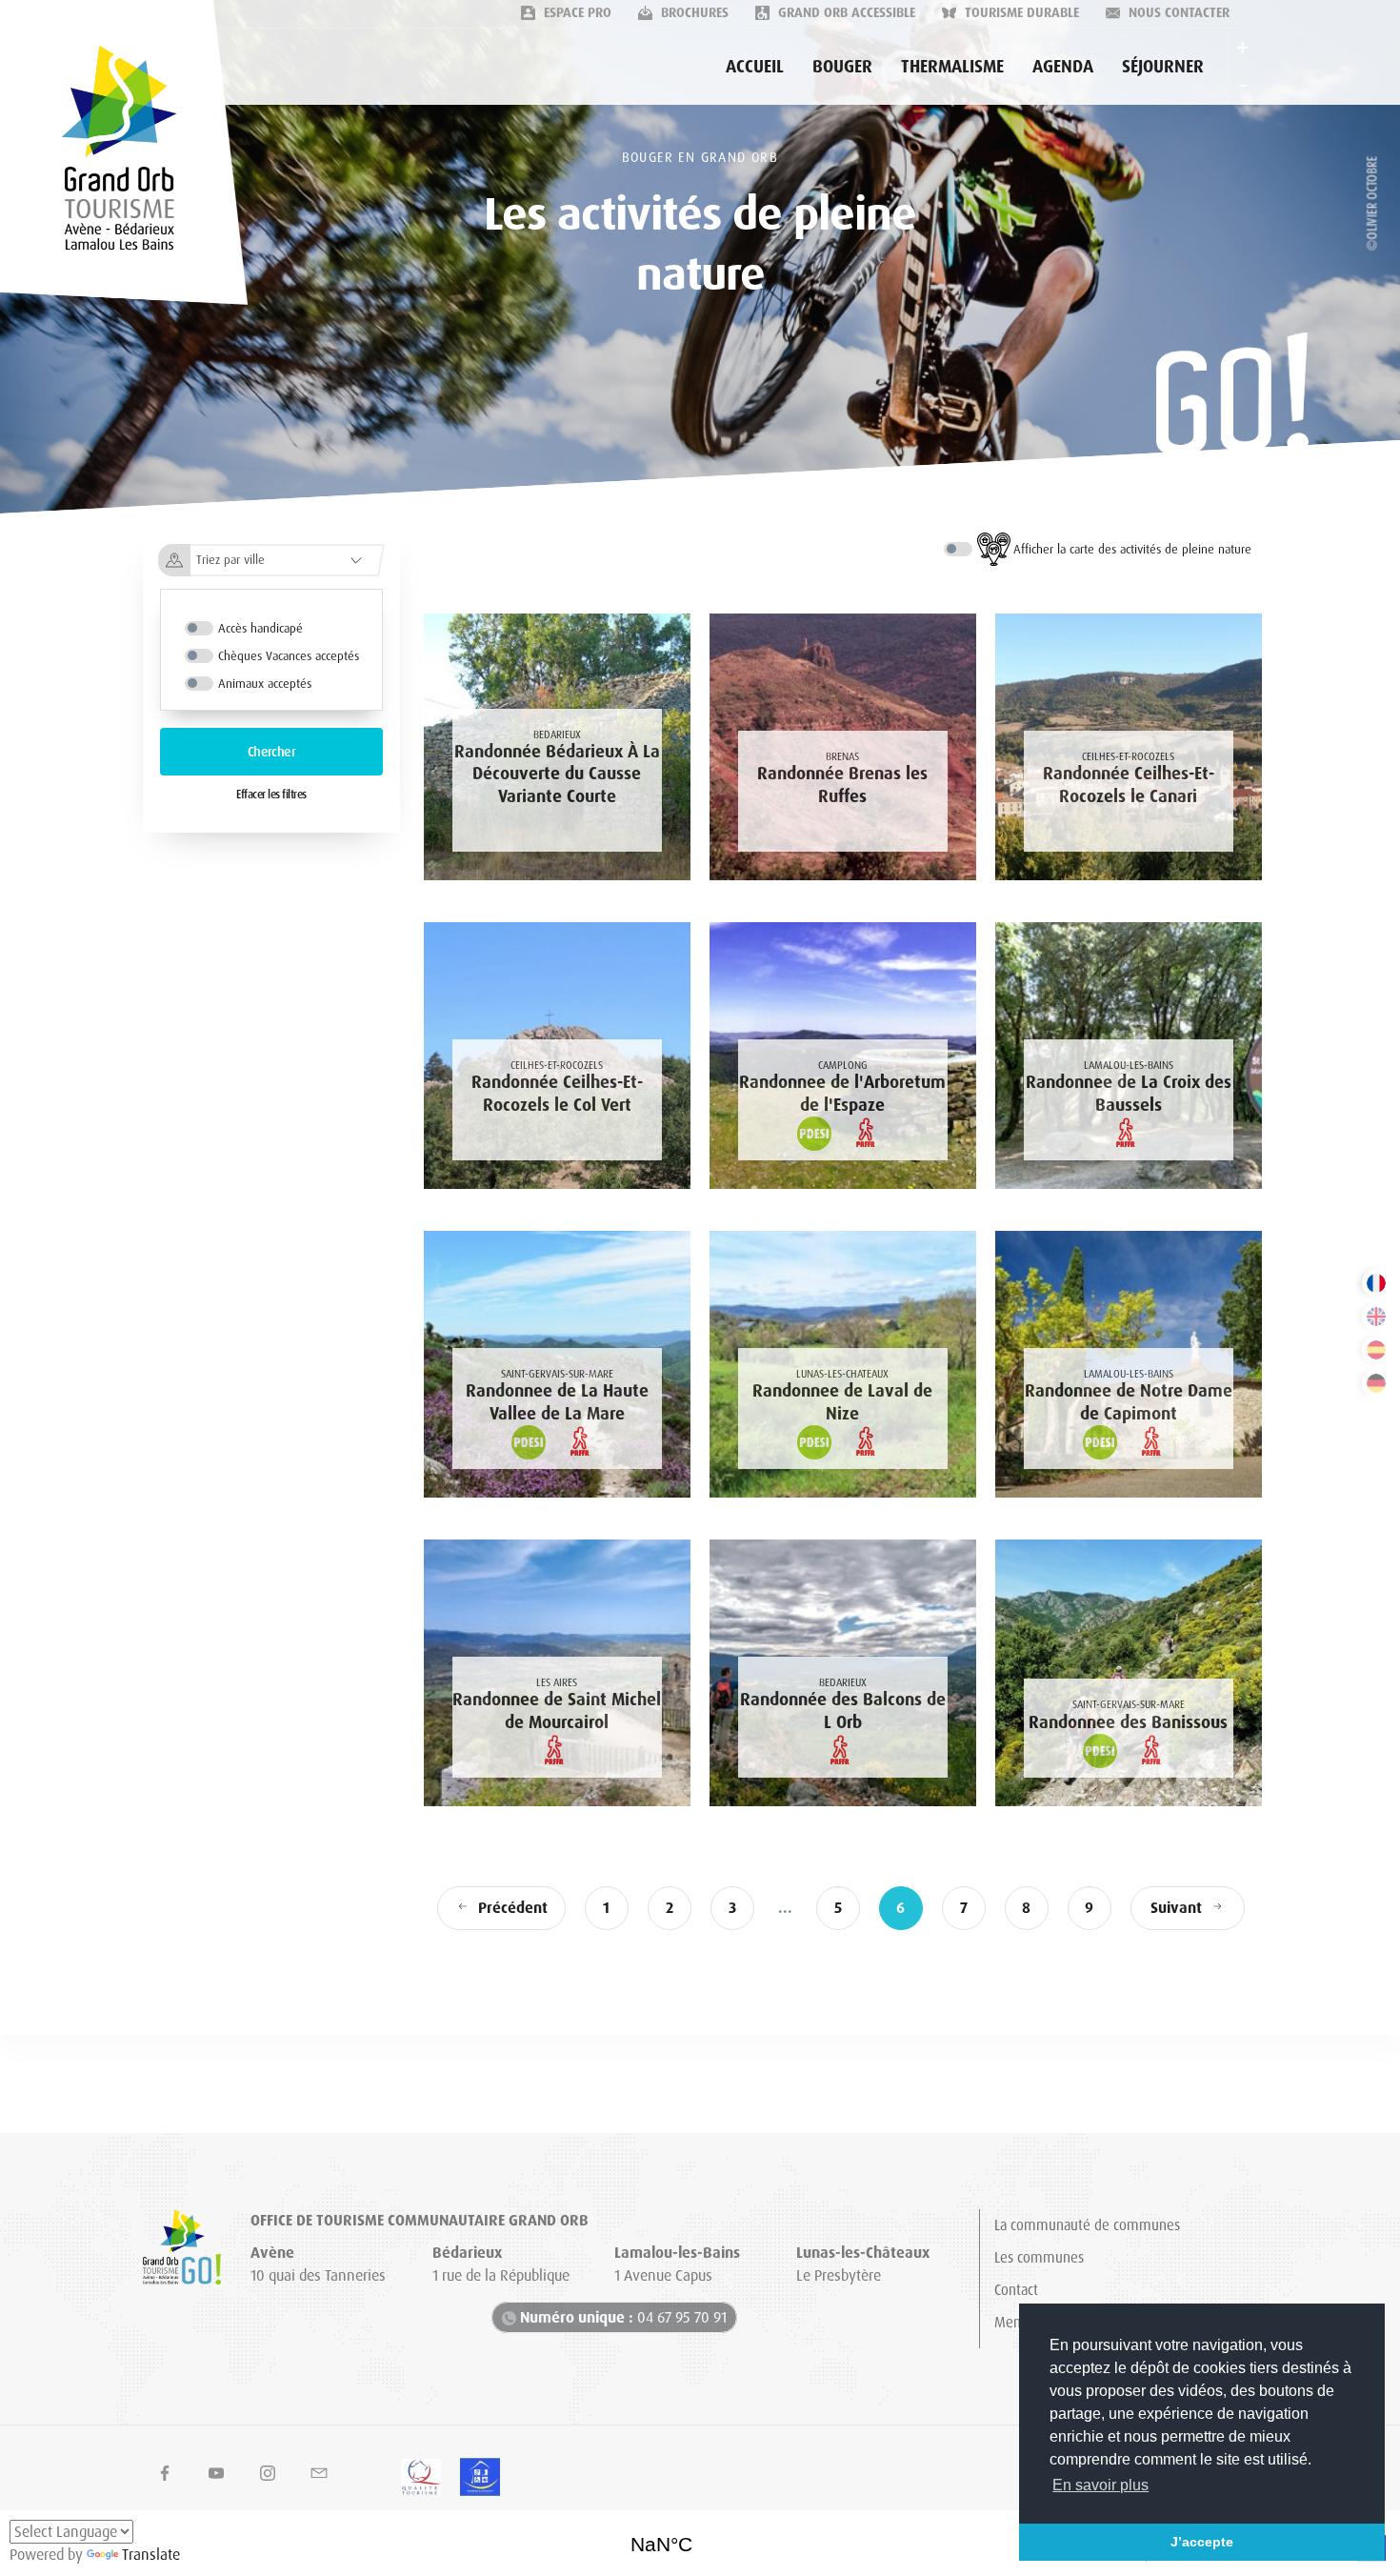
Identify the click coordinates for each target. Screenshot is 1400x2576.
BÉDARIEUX (700, 2538)
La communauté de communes (1087, 2225)
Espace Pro (576, 12)
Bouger (842, 67)
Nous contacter (1177, 12)
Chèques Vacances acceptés (289, 656)
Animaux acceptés (265, 684)
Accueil (755, 67)
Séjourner (1163, 67)
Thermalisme (952, 67)
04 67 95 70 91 (623, 2317)
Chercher (272, 752)
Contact (1016, 2290)
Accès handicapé (260, 628)
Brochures (693, 12)
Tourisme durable (1020, 12)
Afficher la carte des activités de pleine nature (1132, 549)
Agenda (1063, 67)
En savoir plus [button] (1100, 2485)
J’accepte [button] (1202, 2542)
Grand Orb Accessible (845, 12)
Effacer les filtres (271, 795)
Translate (151, 2555)
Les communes (1039, 2258)
